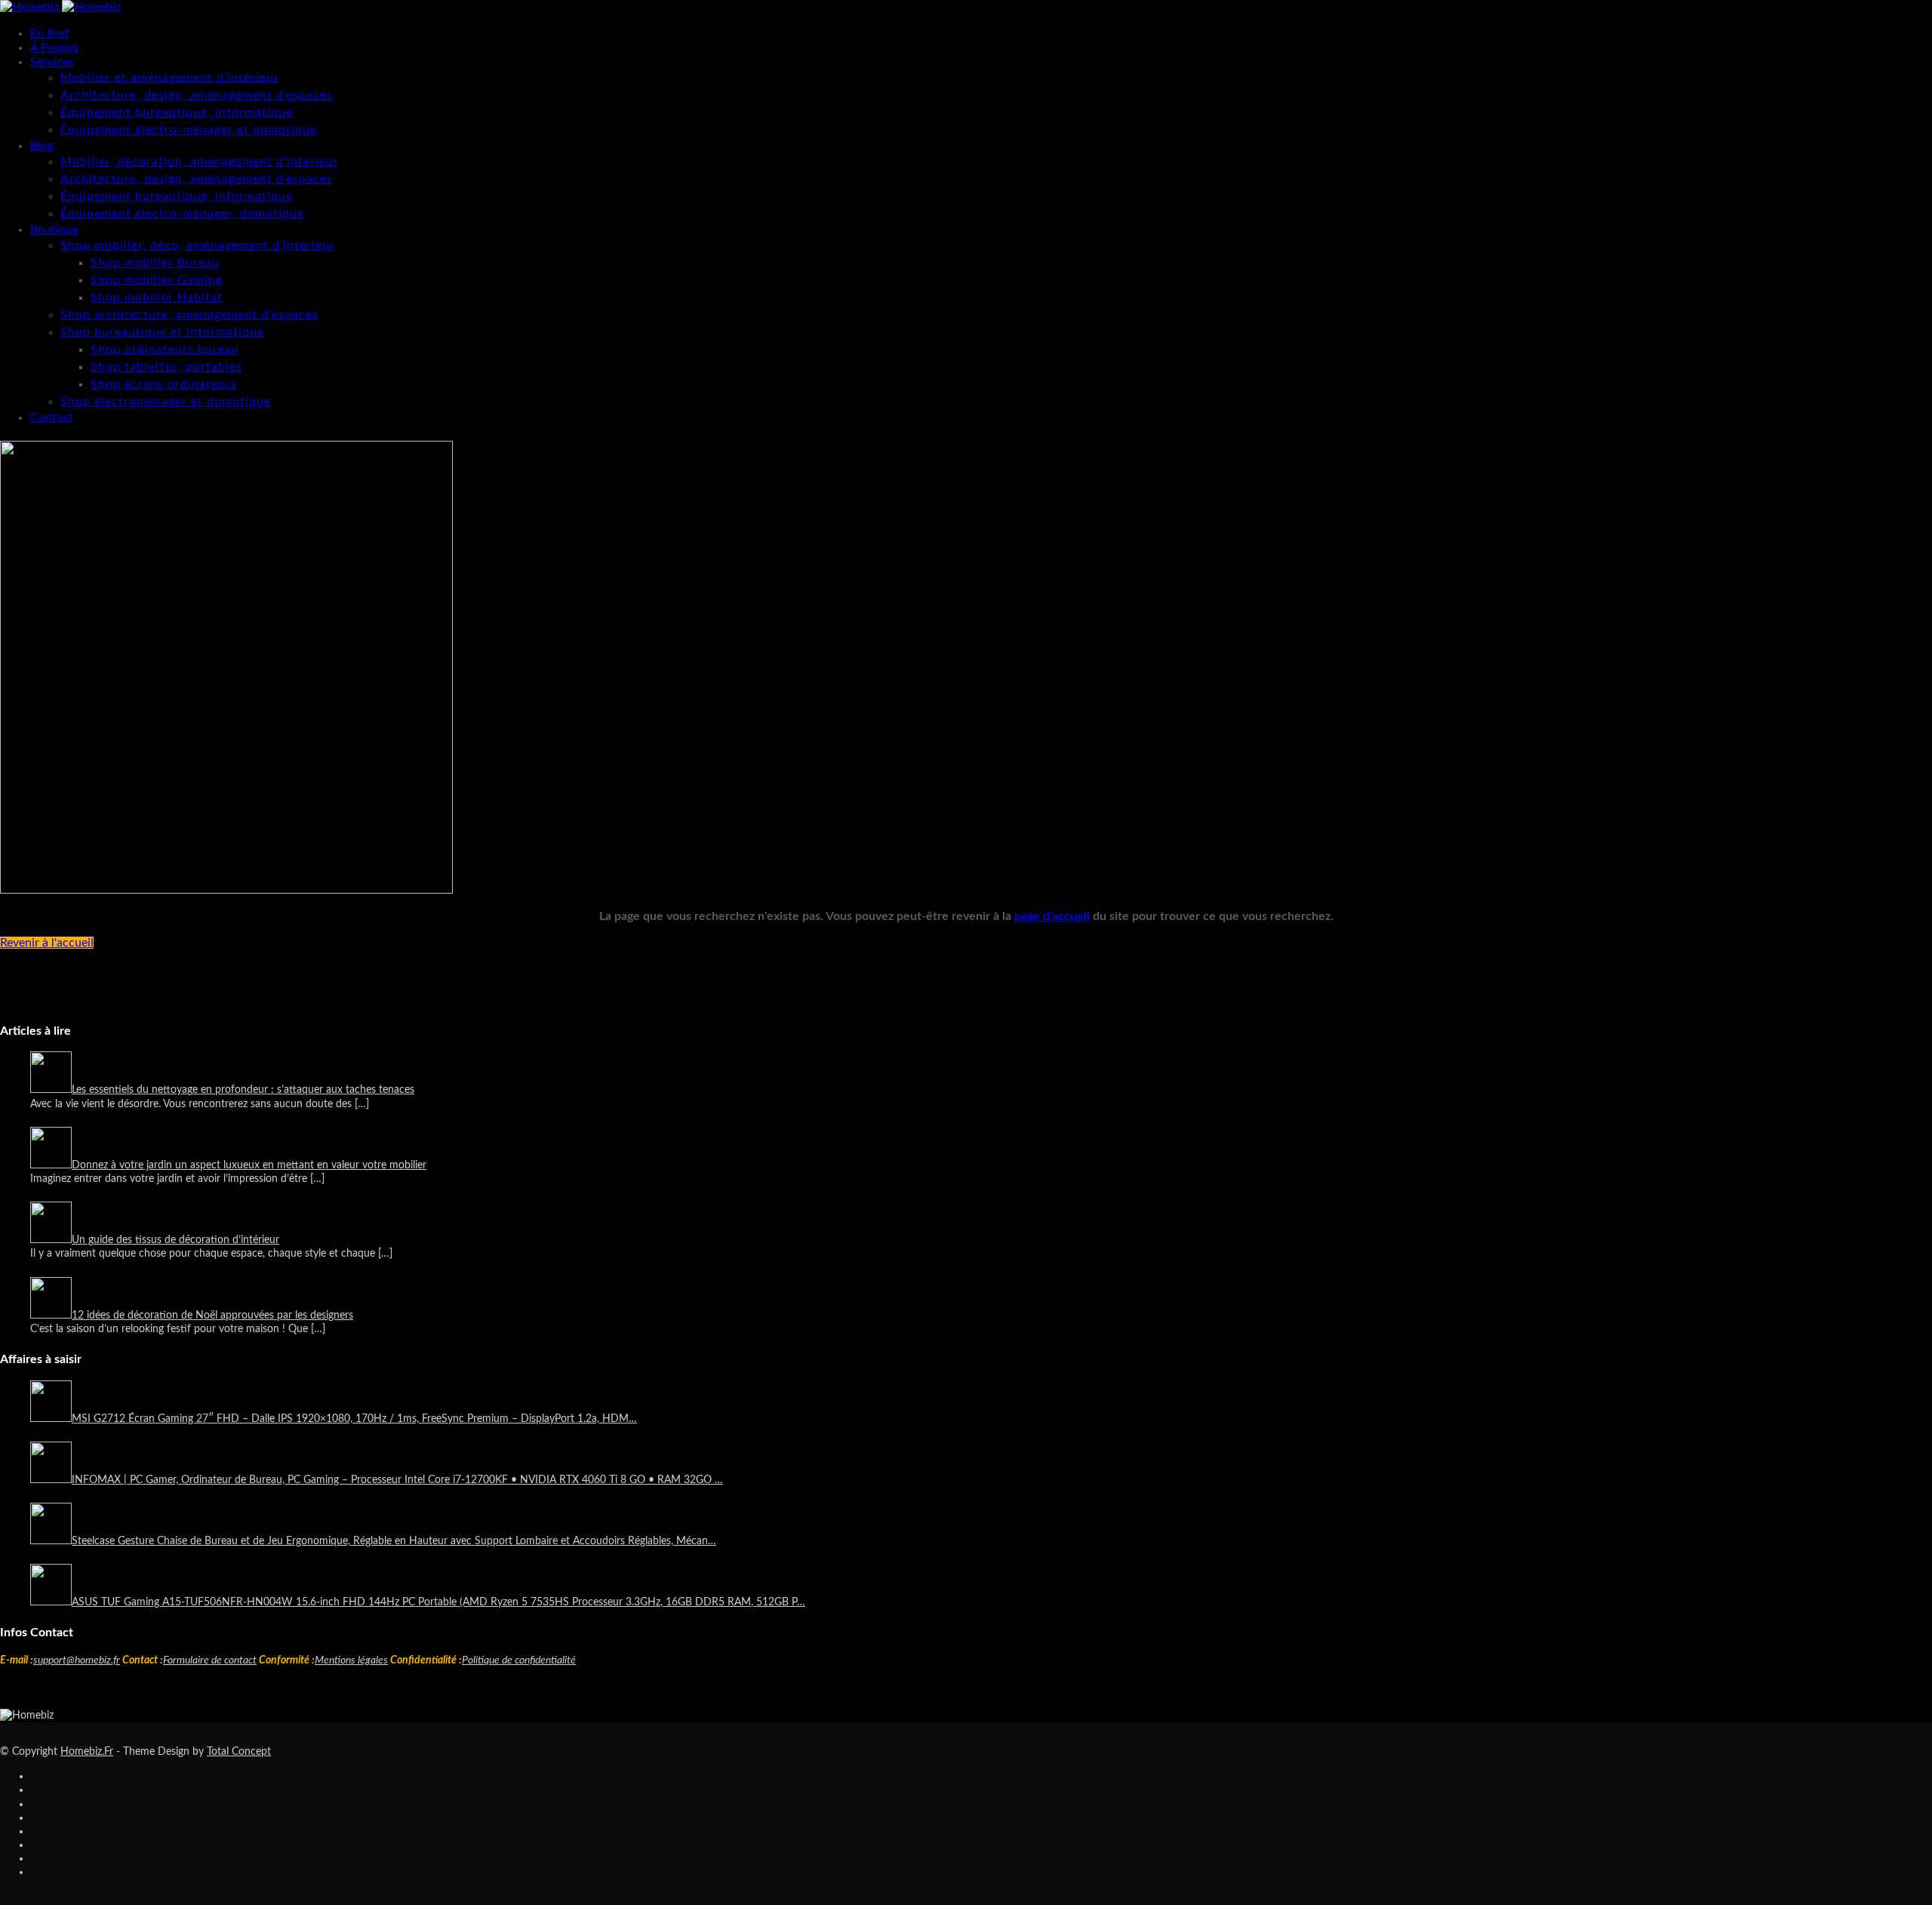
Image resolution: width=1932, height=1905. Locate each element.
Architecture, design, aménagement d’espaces (197, 95)
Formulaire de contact (210, 1660)
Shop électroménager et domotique (166, 402)
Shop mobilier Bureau (155, 263)
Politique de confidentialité (519, 1660)
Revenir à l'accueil (47, 943)
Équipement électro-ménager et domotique (189, 130)
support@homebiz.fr (77, 1660)
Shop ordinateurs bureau (165, 349)
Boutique (54, 229)
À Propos (54, 48)
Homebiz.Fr (87, 1752)
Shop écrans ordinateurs (164, 384)
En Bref (50, 33)
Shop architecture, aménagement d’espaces (189, 315)
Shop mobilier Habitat (157, 297)
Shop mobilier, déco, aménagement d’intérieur (198, 245)
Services (52, 62)
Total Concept (239, 1752)
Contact (52, 417)
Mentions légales (351, 1660)
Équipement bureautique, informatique (177, 112)
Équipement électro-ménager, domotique (182, 214)
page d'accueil (1052, 916)
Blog (42, 146)
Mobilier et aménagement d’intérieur (170, 78)
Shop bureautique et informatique (162, 332)
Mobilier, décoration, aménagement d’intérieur (200, 162)
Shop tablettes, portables (166, 367)
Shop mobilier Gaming (157, 280)
